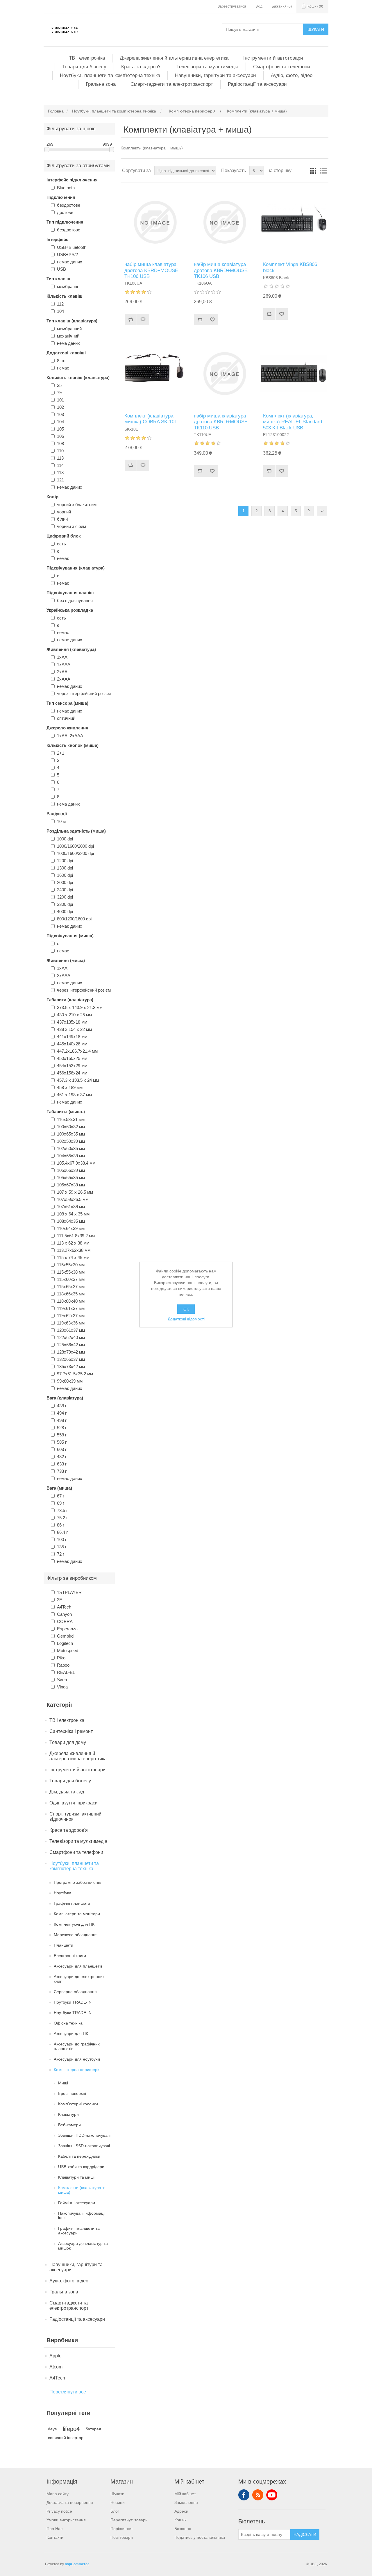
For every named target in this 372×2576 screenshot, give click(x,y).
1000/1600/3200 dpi (75, 853)
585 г (62, 1442)
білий (62, 519)
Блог (115, 2511)
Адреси (181, 2511)
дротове (65, 212)
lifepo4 (71, 2429)
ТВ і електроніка (87, 58)
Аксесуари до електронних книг (79, 1979)
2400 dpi (65, 890)
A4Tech (64, 1607)
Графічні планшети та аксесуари (79, 2231)
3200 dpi (65, 897)
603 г (62, 1449)
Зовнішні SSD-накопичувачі (84, 2146)
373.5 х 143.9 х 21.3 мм (80, 1007)
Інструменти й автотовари (273, 58)
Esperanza (67, 1629)
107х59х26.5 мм (73, 1199)
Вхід (259, 6)
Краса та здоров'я (141, 67)
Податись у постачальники (200, 2537)
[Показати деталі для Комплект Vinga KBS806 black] (294, 222)
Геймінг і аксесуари (77, 2203)
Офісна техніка (68, 2023)
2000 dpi (65, 882)
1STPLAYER (69, 1592)
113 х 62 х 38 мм (73, 1243)
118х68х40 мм (71, 1301)
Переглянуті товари (129, 2520)
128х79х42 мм (71, 1352)
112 (60, 304)
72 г (61, 1554)
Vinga (62, 1687)
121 (60, 480)
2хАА (62, 672)
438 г (62, 1406)
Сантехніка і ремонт (71, 1731)
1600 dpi (65, 875)
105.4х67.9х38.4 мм (76, 1163)
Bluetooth (66, 188)
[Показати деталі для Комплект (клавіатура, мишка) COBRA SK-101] (155, 373)
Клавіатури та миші (76, 2177)
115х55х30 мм (71, 1265)
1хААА (64, 664)
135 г (62, 1547)
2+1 (61, 753)
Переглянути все (68, 2392)
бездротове (69, 205)
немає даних (70, 262)
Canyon (64, 1614)
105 (60, 429)
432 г (62, 1457)
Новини (118, 2502)
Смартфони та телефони (282, 67)
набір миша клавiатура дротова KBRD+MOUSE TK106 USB (151, 270)
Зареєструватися (232, 6)
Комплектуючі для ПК (74, 1924)
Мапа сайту (58, 2494)
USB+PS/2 (67, 255)
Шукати (316, 29)
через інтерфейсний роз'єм (84, 693)
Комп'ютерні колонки (78, 2104)
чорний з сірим (71, 526)
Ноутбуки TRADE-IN (73, 2002)
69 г (61, 1503)
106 (60, 436)
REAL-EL (66, 1672)
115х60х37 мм (71, 1279)
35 (59, 385)
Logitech (65, 1643)
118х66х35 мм (71, 1294)
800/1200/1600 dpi (74, 919)
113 (60, 458)
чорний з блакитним (77, 505)
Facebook (244, 2495)
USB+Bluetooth (72, 247)
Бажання (183, 2529)
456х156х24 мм (72, 1073)
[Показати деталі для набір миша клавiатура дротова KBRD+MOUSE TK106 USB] (155, 222)
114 (60, 465)
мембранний (69, 329)
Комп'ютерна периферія (77, 2070)
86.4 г (62, 1532)
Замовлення (186, 2502)
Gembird (65, 1636)
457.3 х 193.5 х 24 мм (78, 1080)
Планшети (64, 1945)
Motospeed (68, 1651)
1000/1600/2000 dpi (75, 846)
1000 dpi (65, 839)
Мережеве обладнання (76, 1935)
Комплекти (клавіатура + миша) (81, 2190)
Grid (313, 171)
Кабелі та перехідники (79, 2156)
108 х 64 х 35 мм (73, 1214)
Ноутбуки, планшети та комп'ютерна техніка (110, 75)
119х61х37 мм (71, 1308)
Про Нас (54, 2529)
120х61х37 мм (71, 1330)
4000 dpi (65, 912)
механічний (68, 336)
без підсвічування (75, 600)
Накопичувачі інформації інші (82, 2216)
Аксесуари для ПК (71, 2034)
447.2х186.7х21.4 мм (77, 1051)
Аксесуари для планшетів (78, 1966)
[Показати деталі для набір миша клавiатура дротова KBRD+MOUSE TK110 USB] (225, 373)
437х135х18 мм (72, 1022)
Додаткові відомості (186, 1319)
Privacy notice (59, 2511)
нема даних (68, 343)
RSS (258, 2495)
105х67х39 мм (71, 1185)
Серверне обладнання (75, 1992)
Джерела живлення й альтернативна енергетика (174, 58)
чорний (64, 512)
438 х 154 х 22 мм (74, 1029)
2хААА (64, 679)
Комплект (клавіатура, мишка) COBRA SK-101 (151, 419)
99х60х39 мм (70, 1381)
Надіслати (305, 2534)
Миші (63, 2083)
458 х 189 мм (70, 1087)
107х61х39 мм (71, 1207)
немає (63, 368)
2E (60, 1600)
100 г (62, 1539)
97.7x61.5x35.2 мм (75, 1374)
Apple (56, 2356)
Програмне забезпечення (78, 1882)
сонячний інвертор (66, 2438)
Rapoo (63, 1665)
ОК (186, 1309)
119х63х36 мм (71, 1323)
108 (60, 443)
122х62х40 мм (71, 1337)
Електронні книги (70, 1956)
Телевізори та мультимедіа (207, 67)
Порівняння (121, 2529)
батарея (93, 2429)
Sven (62, 1680)
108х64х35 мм (71, 1221)
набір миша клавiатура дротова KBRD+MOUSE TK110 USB (221, 422)
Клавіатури (68, 2114)
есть (61, 544)
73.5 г (62, 1510)
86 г (61, 1525)
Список (323, 171)
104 (60, 311)
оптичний (66, 718)
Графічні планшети (72, 1903)
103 (60, 414)
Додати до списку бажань (143, 319)
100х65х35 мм (71, 1134)
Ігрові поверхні (72, 2093)
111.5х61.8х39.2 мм (76, 1236)
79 (59, 393)
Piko (61, 1658)
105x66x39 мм (71, 1170)
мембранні (67, 286)
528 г (62, 1428)
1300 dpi (65, 868)
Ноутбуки (62, 1893)
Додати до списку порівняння (130, 319)
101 (60, 400)
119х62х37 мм (71, 1316)
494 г (62, 1413)
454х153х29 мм (72, 1066)
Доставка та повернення (70, 2502)
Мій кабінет (185, 2494)
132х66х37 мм (71, 1359)
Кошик (180, 2520)
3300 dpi (65, 904)
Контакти (55, 2537)
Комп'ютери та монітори (77, 1914)
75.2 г (62, 1518)
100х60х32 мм (71, 1127)
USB (61, 269)
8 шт (61, 361)
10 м (61, 821)
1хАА (62, 657)
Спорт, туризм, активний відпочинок (75, 1817)
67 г (61, 1496)
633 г (62, 1464)
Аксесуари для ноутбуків (77, 2059)
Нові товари (122, 2537)
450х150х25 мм (72, 1058)
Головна (56, 111)
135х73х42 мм (71, 1366)
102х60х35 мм (71, 1148)
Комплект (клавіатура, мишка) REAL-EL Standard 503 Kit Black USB (293, 422)
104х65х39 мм (71, 1156)
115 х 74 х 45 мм (73, 1257)
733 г (62, 1471)
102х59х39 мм (71, 1141)
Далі (309, 511)
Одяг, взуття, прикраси (74, 1803)
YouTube (272, 2495)
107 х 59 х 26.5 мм (75, 1192)
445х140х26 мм (72, 1044)
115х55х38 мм (71, 1272)
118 (60, 473)
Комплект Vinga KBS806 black (290, 267)
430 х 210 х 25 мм (74, 1015)
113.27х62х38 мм (74, 1250)
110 (60, 451)
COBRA (65, 1621)
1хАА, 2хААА (70, 736)
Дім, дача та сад (67, 1792)
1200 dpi (65, 861)
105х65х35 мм (71, 1178)
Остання (322, 511)
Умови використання (66, 2520)
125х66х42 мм (71, 1345)
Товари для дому (68, 1742)
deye (52, 2429)
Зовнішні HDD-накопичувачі (84, 2135)
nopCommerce (77, 2564)
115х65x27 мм (71, 1287)
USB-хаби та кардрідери (81, 2167)
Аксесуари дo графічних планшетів (77, 2046)
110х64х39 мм (71, 1228)
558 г (62, 1435)
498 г (62, 1420)
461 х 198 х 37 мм (74, 1095)
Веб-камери (69, 2125)
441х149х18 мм (72, 1037)
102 (60, 407)
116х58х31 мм (71, 1119)
